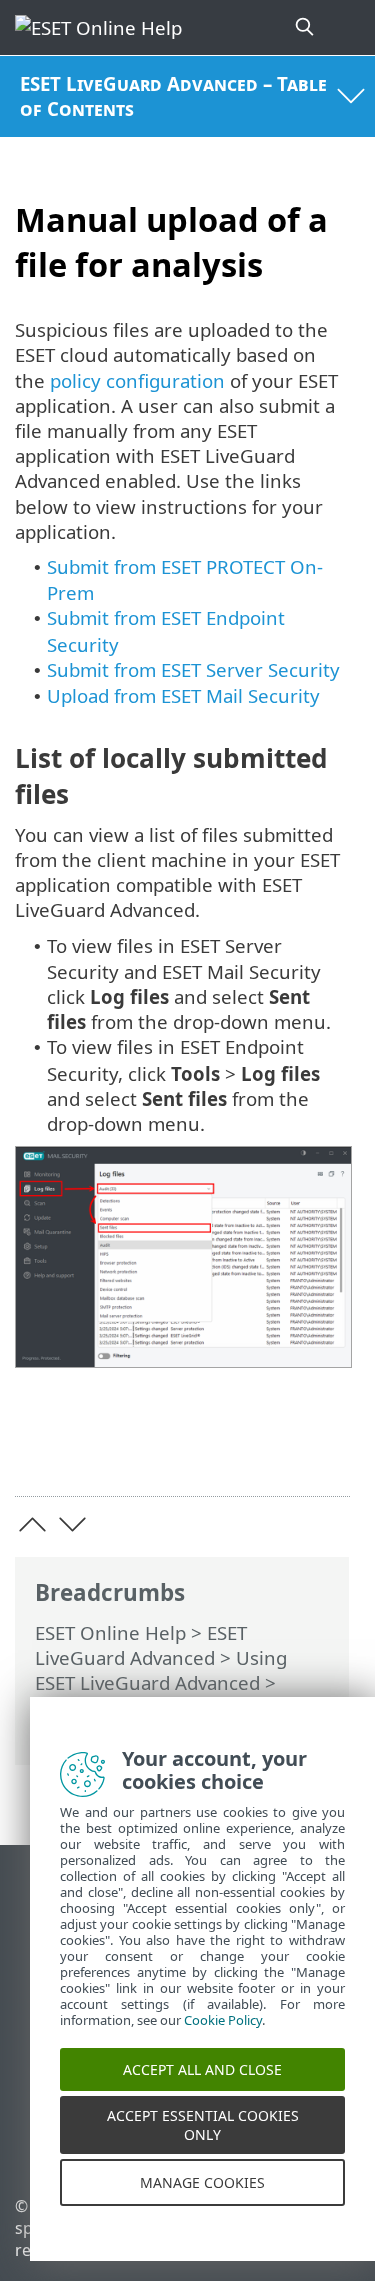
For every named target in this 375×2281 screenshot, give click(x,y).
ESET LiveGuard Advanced (141, 1645)
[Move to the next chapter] (72, 1524)
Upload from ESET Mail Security (183, 695)
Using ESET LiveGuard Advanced (161, 1670)
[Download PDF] (273, 1449)
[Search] (306, 27)
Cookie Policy (223, 2038)
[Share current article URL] (222, 1449)
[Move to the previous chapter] (32, 1524)
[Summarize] (325, 1449)
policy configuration (137, 380)
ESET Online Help (110, 1632)
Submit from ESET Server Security (193, 669)
